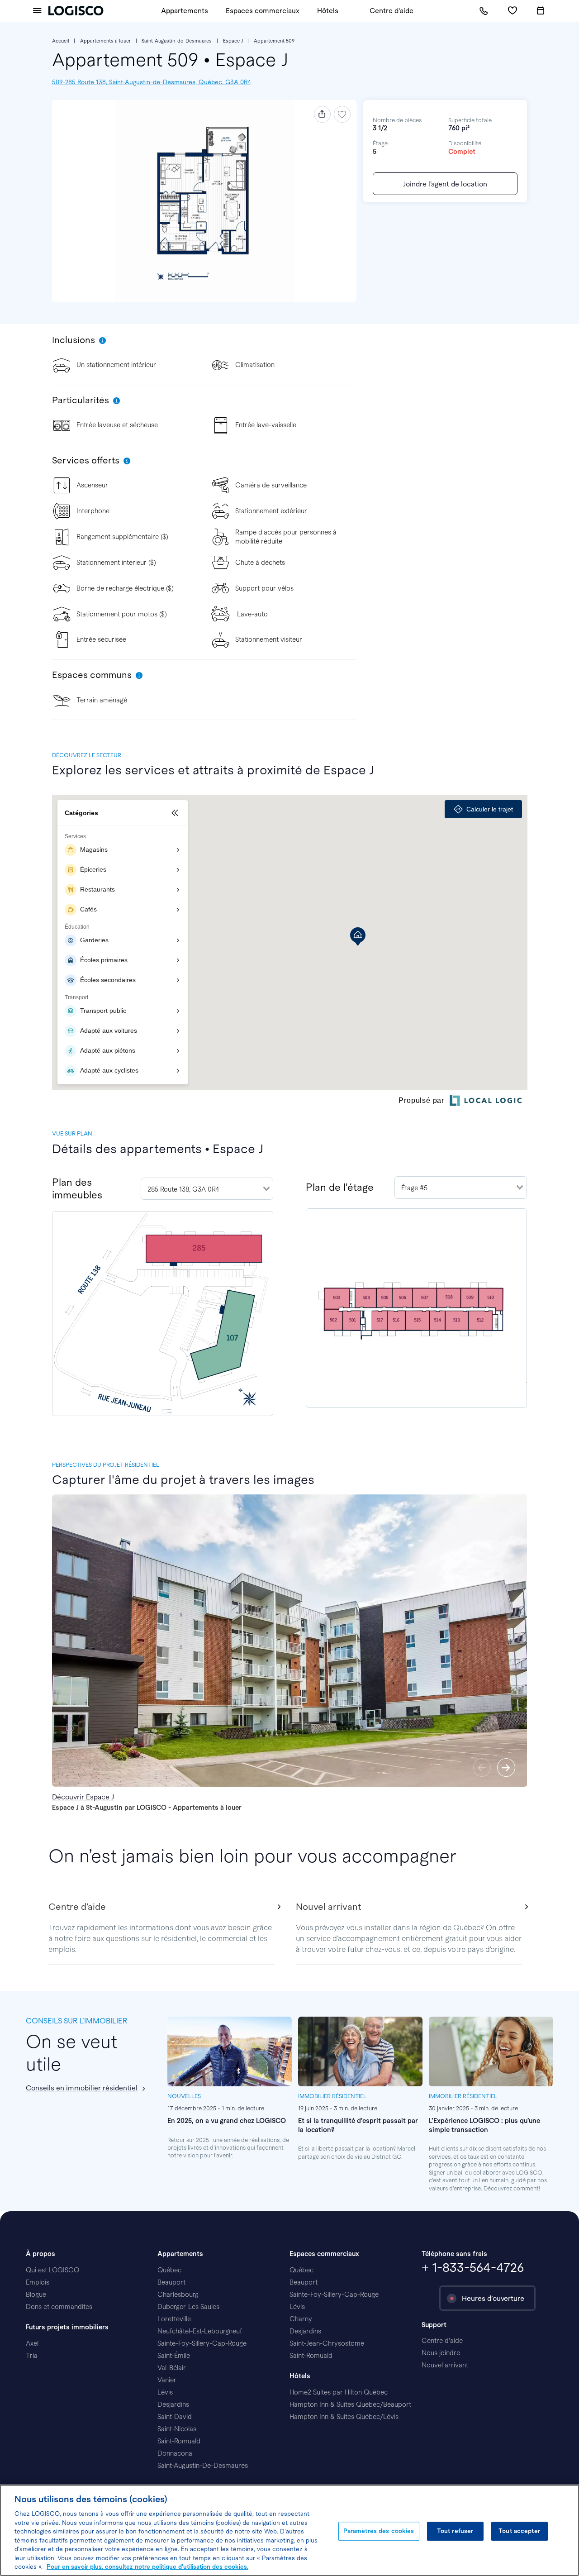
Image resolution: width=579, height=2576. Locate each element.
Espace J (233, 41)
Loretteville (174, 2319)
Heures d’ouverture (493, 2298)
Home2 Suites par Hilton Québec (339, 2392)
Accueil (61, 41)
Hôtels (328, 11)
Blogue (36, 2295)
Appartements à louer (105, 41)
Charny (301, 2319)
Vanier (167, 2380)
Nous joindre (441, 2353)
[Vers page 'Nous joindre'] (484, 11)
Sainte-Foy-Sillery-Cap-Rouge (202, 2343)
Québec (169, 2270)
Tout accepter (519, 2531)
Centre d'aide (392, 11)
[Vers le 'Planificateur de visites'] (541, 11)
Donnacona (175, 2453)
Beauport (171, 2282)
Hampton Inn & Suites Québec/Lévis (344, 2417)
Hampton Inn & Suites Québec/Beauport (350, 2404)
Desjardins (173, 2404)
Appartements (185, 11)
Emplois (38, 2282)
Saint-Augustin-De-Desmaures (203, 2466)
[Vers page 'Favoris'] (512, 11)
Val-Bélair (172, 2368)
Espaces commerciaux (263, 11)
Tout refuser (455, 2531)
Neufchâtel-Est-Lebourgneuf (200, 2331)
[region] (289, 2530)
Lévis (165, 2392)
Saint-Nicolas (177, 2429)
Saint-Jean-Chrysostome (327, 2343)
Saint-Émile (174, 2356)
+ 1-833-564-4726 (473, 2268)
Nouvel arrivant (445, 2365)
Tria (32, 2356)
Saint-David (175, 2417)
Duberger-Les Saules (188, 2307)
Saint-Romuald (179, 2441)
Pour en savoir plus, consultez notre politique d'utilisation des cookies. (147, 2567)
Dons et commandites (59, 2307)
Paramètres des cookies (379, 2531)
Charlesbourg (178, 2295)
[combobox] (207, 1189)
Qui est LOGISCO (52, 2270)
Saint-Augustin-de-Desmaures (177, 41)
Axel (32, 2343)
